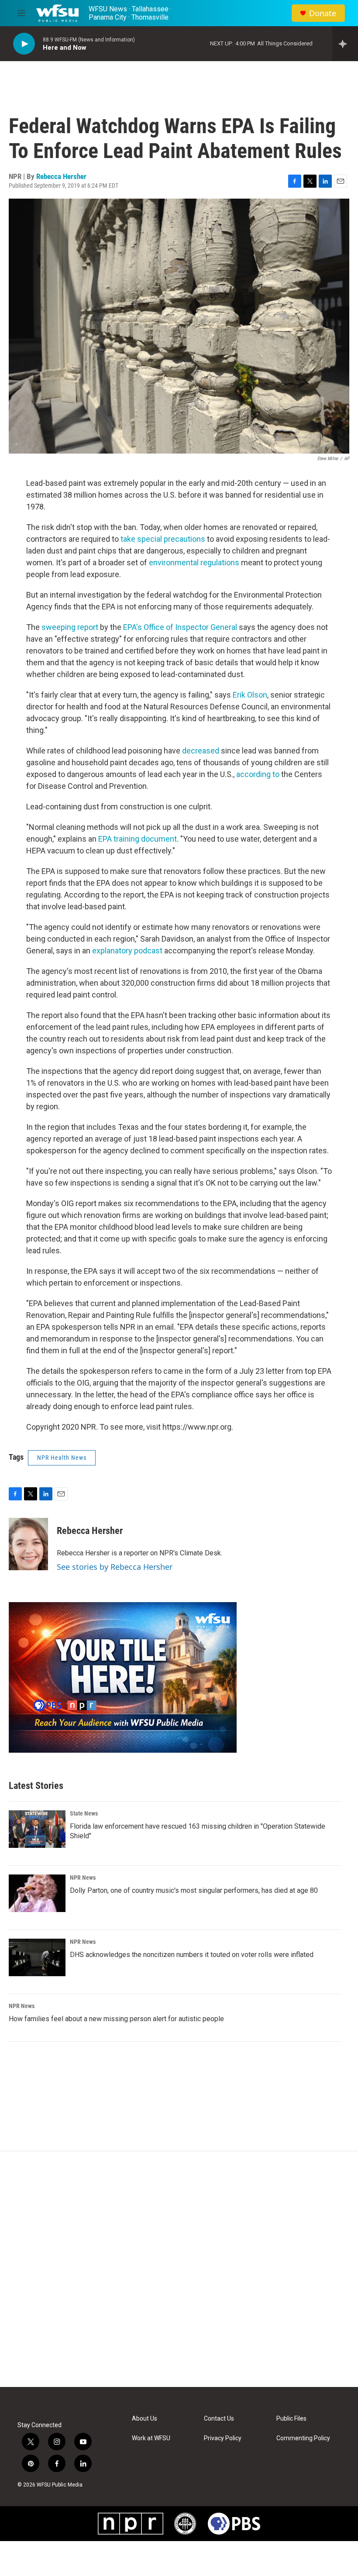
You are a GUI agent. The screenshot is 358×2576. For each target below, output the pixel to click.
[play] (24, 44)
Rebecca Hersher (61, 176)
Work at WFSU (151, 2438)
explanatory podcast (127, 951)
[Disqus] (179, 2269)
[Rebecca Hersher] (28, 1544)
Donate (323, 13)
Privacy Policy (223, 2438)
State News (84, 1813)
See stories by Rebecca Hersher (115, 1567)
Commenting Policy (303, 2438)
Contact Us (219, 2419)
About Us (145, 2419)
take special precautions (163, 539)
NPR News (83, 1878)
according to (258, 774)
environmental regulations (194, 562)
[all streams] (345, 44)
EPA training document (138, 839)
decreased (201, 751)
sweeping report (70, 627)
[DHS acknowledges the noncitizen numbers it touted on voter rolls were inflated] (37, 1957)
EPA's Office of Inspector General (180, 627)
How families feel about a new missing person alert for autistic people (116, 2019)
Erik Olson (250, 695)
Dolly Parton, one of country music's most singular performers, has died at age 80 (194, 1890)
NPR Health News (62, 1458)
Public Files (291, 2419)
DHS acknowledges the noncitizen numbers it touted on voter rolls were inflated (192, 1955)
